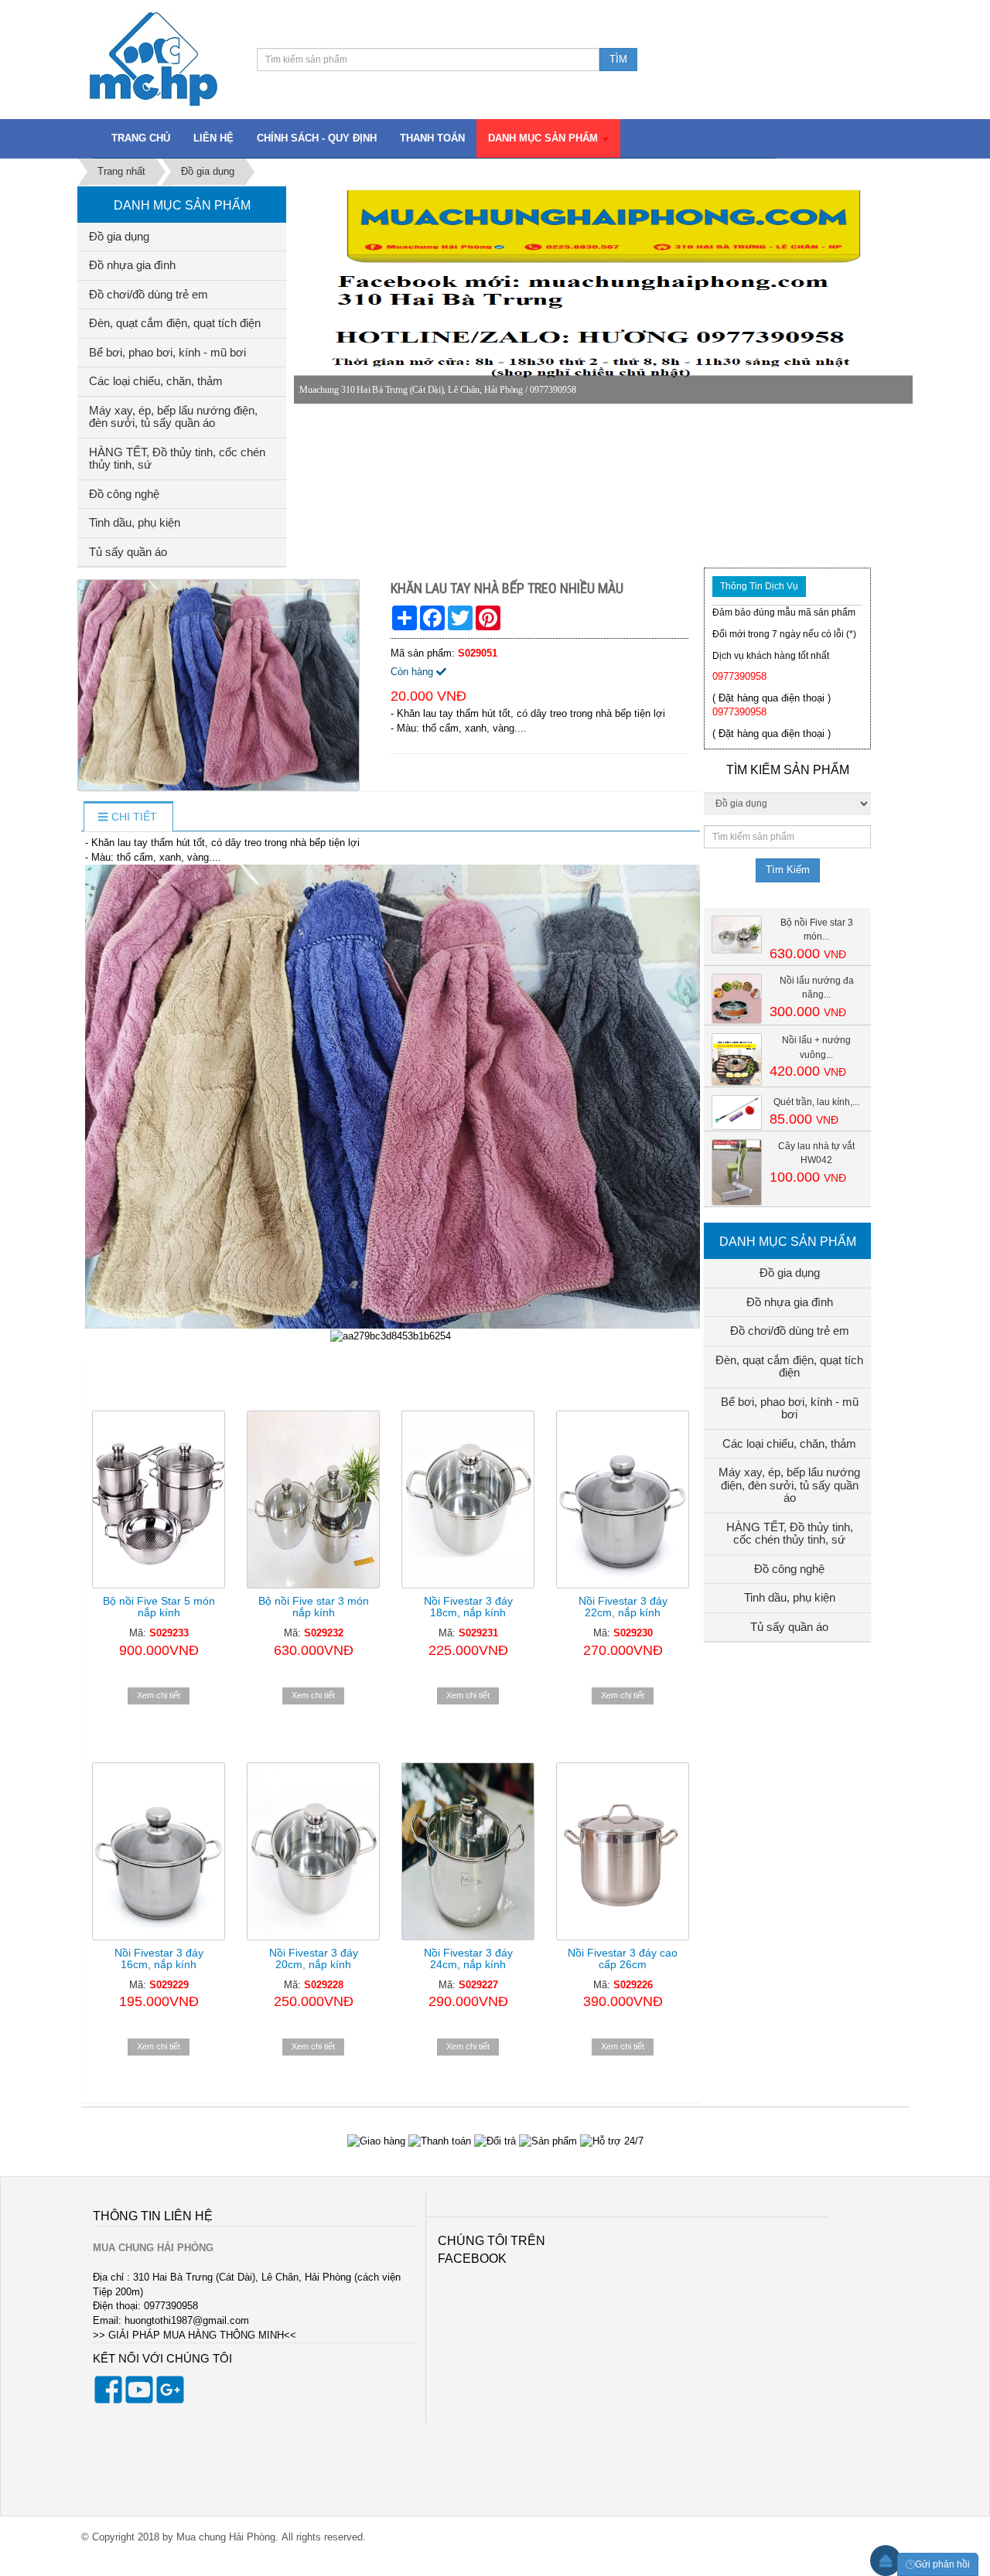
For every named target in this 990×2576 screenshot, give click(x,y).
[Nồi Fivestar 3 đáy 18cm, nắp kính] (468, 1500)
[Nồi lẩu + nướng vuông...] (737, 1059)
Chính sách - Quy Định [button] (317, 138)
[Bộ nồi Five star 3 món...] (737, 934)
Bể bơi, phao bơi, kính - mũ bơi (167, 352)
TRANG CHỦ (141, 138)
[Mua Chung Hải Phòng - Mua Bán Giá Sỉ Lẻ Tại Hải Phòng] (154, 58)
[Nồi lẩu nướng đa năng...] (737, 998)
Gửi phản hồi (942, 2564)
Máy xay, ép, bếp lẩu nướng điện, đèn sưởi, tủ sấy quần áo (173, 417)
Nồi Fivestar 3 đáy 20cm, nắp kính (314, 1958)
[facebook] (108, 2400)
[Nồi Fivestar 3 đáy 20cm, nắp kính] (313, 1851)
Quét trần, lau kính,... (816, 1102)
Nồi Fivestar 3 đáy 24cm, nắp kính (468, 1958)
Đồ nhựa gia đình (132, 265)
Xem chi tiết (159, 1695)
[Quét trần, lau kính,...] (737, 1112)
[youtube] (139, 2400)
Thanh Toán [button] (432, 138)
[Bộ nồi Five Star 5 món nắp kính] (159, 1500)
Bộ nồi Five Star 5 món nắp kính (159, 1607)
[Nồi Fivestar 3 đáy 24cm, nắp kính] (468, 1851)
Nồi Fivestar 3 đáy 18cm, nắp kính (468, 1607)
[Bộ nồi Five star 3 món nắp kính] (313, 1500)
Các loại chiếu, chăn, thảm (156, 381)
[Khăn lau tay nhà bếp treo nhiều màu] (220, 685)
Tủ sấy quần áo (128, 552)
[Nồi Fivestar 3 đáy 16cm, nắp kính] (159, 1851)
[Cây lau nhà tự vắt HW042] (737, 1171)
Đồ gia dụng (119, 236)
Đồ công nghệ (124, 494)
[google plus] (170, 2400)
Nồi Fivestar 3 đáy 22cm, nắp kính (623, 1607)
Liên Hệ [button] (213, 138)
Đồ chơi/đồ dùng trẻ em (148, 294)
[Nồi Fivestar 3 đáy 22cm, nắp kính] (623, 1500)
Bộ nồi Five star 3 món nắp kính (314, 1607)
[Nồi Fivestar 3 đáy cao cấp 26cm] (623, 1851)
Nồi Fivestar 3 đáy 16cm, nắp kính (159, 1958)
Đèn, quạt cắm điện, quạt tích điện (175, 323)
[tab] (127, 817)
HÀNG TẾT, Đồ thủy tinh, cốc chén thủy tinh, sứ (177, 459)
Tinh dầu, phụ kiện (135, 522)
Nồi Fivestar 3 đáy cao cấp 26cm (623, 1958)
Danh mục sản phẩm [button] (544, 138)
